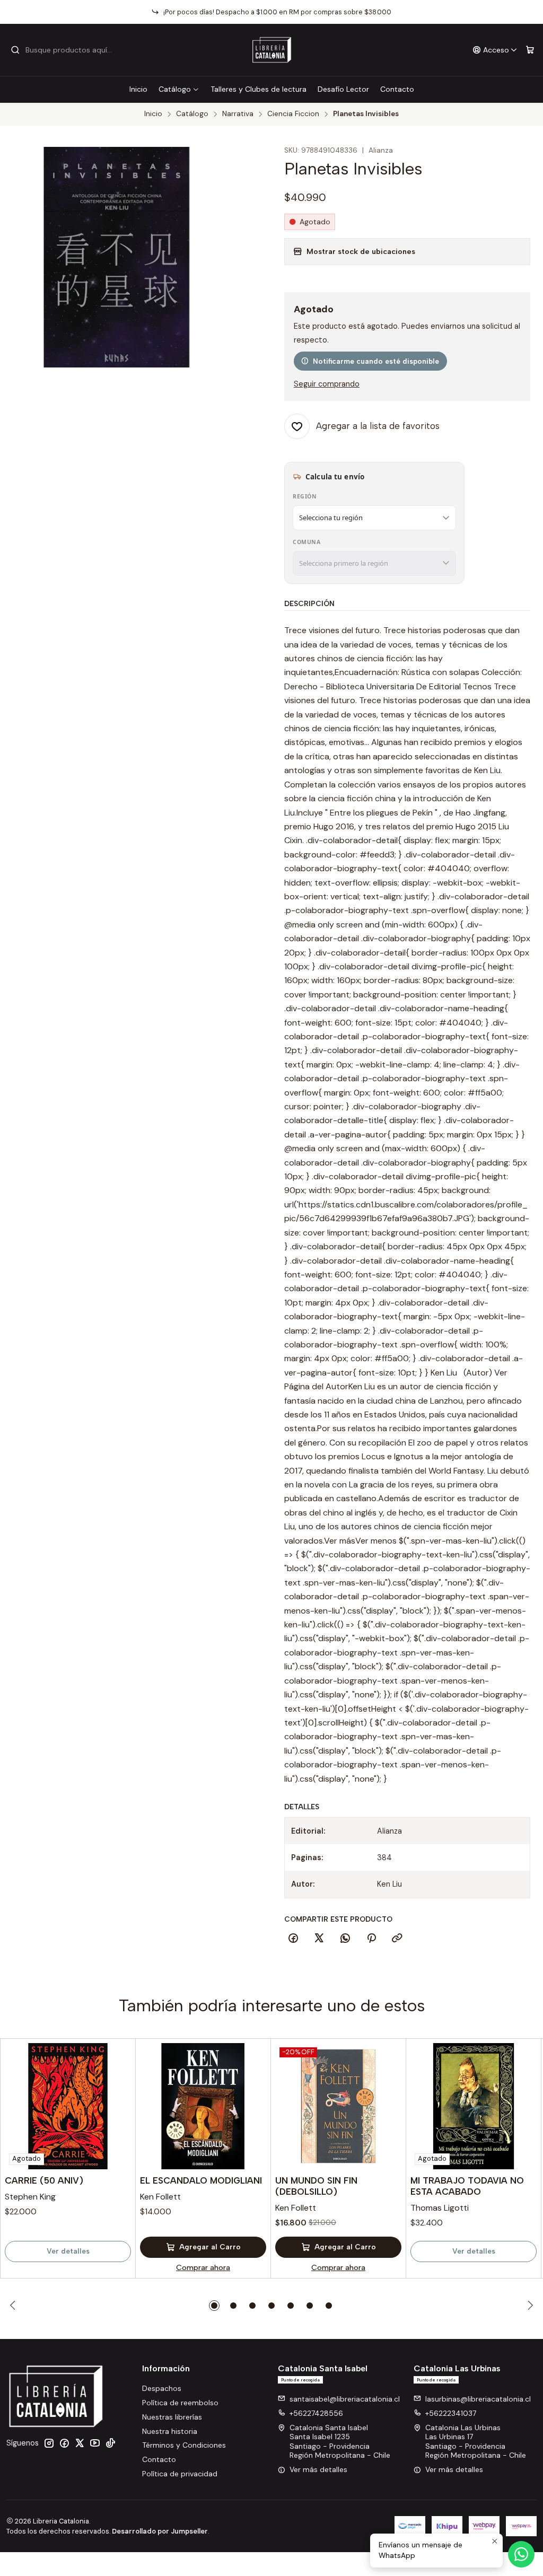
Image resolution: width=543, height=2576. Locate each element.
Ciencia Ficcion (293, 114)
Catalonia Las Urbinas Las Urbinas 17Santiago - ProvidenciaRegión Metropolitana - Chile (476, 2442)
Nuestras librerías (172, 2417)
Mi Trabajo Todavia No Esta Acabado (467, 2186)
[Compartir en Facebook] (293, 1939)
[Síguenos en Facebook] (64, 2443)
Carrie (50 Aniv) (44, 2180)
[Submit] (15, 50)
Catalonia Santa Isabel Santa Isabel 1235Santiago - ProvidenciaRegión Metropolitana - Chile (340, 2442)
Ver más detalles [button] (318, 2469)
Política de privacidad (180, 2474)
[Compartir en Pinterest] (371, 1939)
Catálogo (175, 89)
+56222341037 (451, 2413)
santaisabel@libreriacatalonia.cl (345, 2399)
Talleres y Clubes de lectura (259, 89)
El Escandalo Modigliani (201, 2180)
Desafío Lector (343, 89)
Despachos (162, 2388)
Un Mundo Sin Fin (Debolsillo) (316, 2186)
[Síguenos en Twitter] (80, 2443)
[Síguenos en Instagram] (49, 2443)
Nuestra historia (170, 2431)
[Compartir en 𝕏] (319, 1939)
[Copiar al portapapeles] (397, 1939)
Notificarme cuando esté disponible (376, 361)
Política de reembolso (180, 2403)
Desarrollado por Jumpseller (160, 2531)
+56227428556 (316, 2413)
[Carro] (530, 50)
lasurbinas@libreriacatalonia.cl (478, 2399)
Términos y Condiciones (184, 2445)
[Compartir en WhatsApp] (345, 1939)
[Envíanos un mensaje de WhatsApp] (521, 2554)
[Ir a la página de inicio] (272, 50)
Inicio (138, 89)
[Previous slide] (14, 2306)
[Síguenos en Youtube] (95, 2443)
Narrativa (238, 114)
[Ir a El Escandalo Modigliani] (203, 2106)
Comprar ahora (203, 2267)
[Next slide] (529, 2306)
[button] (214, 2306)
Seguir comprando (327, 384)
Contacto (397, 89)
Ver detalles (68, 2251)
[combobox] (65, 50)
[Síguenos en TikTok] (110, 2443)
